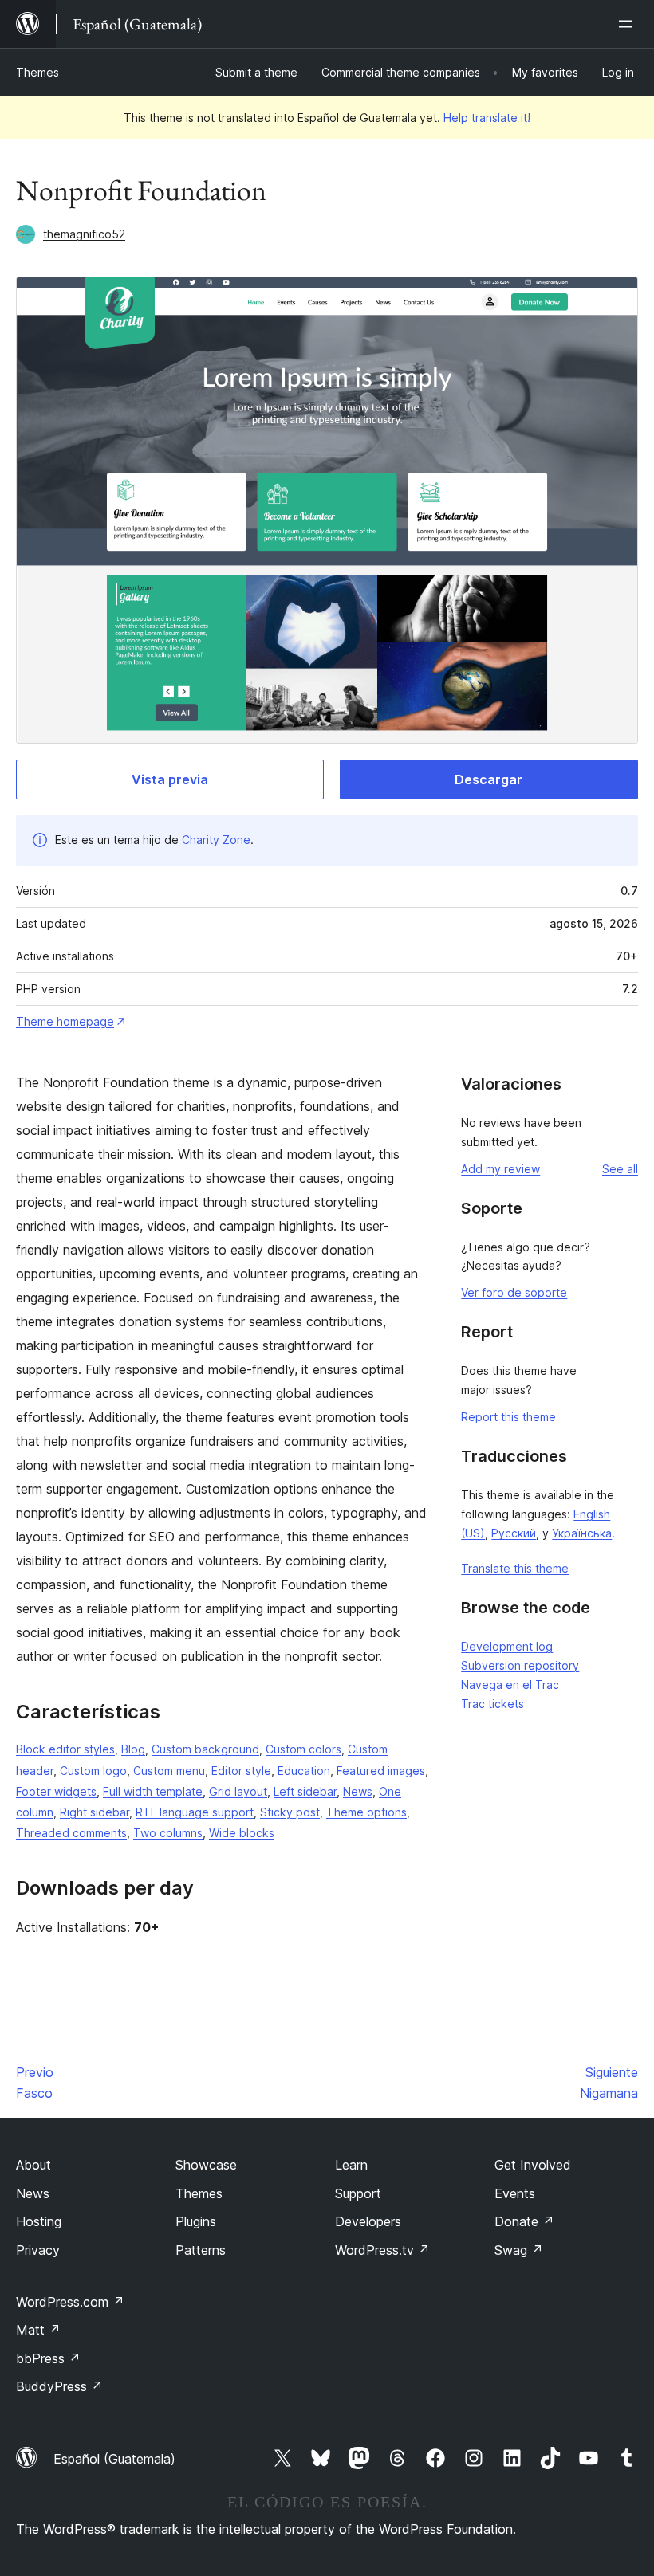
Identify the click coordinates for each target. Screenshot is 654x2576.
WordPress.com (70, 2302)
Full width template (153, 1791)
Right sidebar (95, 1812)
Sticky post (290, 1812)
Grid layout (238, 1791)
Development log (507, 1646)
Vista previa (170, 779)
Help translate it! (487, 118)
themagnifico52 (84, 234)
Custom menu (169, 1771)
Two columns (168, 1833)
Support (358, 2193)
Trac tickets (492, 1704)
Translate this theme (515, 1568)
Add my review (500, 1169)
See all (620, 1169)
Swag (519, 2250)
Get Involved (533, 2165)
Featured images (381, 1771)
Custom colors (303, 1749)
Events (515, 2193)
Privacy (38, 2250)
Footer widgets (56, 1791)
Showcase (206, 2165)
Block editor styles (65, 1749)
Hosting (39, 2221)
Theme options (366, 1812)
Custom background (205, 1749)
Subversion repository (520, 1665)
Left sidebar (305, 1791)
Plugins (196, 2221)
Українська (582, 1533)
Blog (133, 1749)
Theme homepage (65, 1021)
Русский (514, 1533)
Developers (368, 2221)
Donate (524, 2221)
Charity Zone (216, 840)
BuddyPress (59, 2386)
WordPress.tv (382, 2250)
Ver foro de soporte (514, 1292)
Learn (351, 2165)
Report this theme (508, 1417)
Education (304, 1771)
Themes (37, 72)
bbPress (48, 2358)
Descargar (489, 779)
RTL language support (195, 1812)
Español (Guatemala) (114, 2459)
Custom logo (93, 1771)
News (358, 1791)
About (33, 2165)
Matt (38, 2330)
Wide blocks (242, 1833)
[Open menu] (628, 24)
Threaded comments (71, 1833)
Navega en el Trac (510, 1685)
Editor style (241, 1771)
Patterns (201, 2250)
